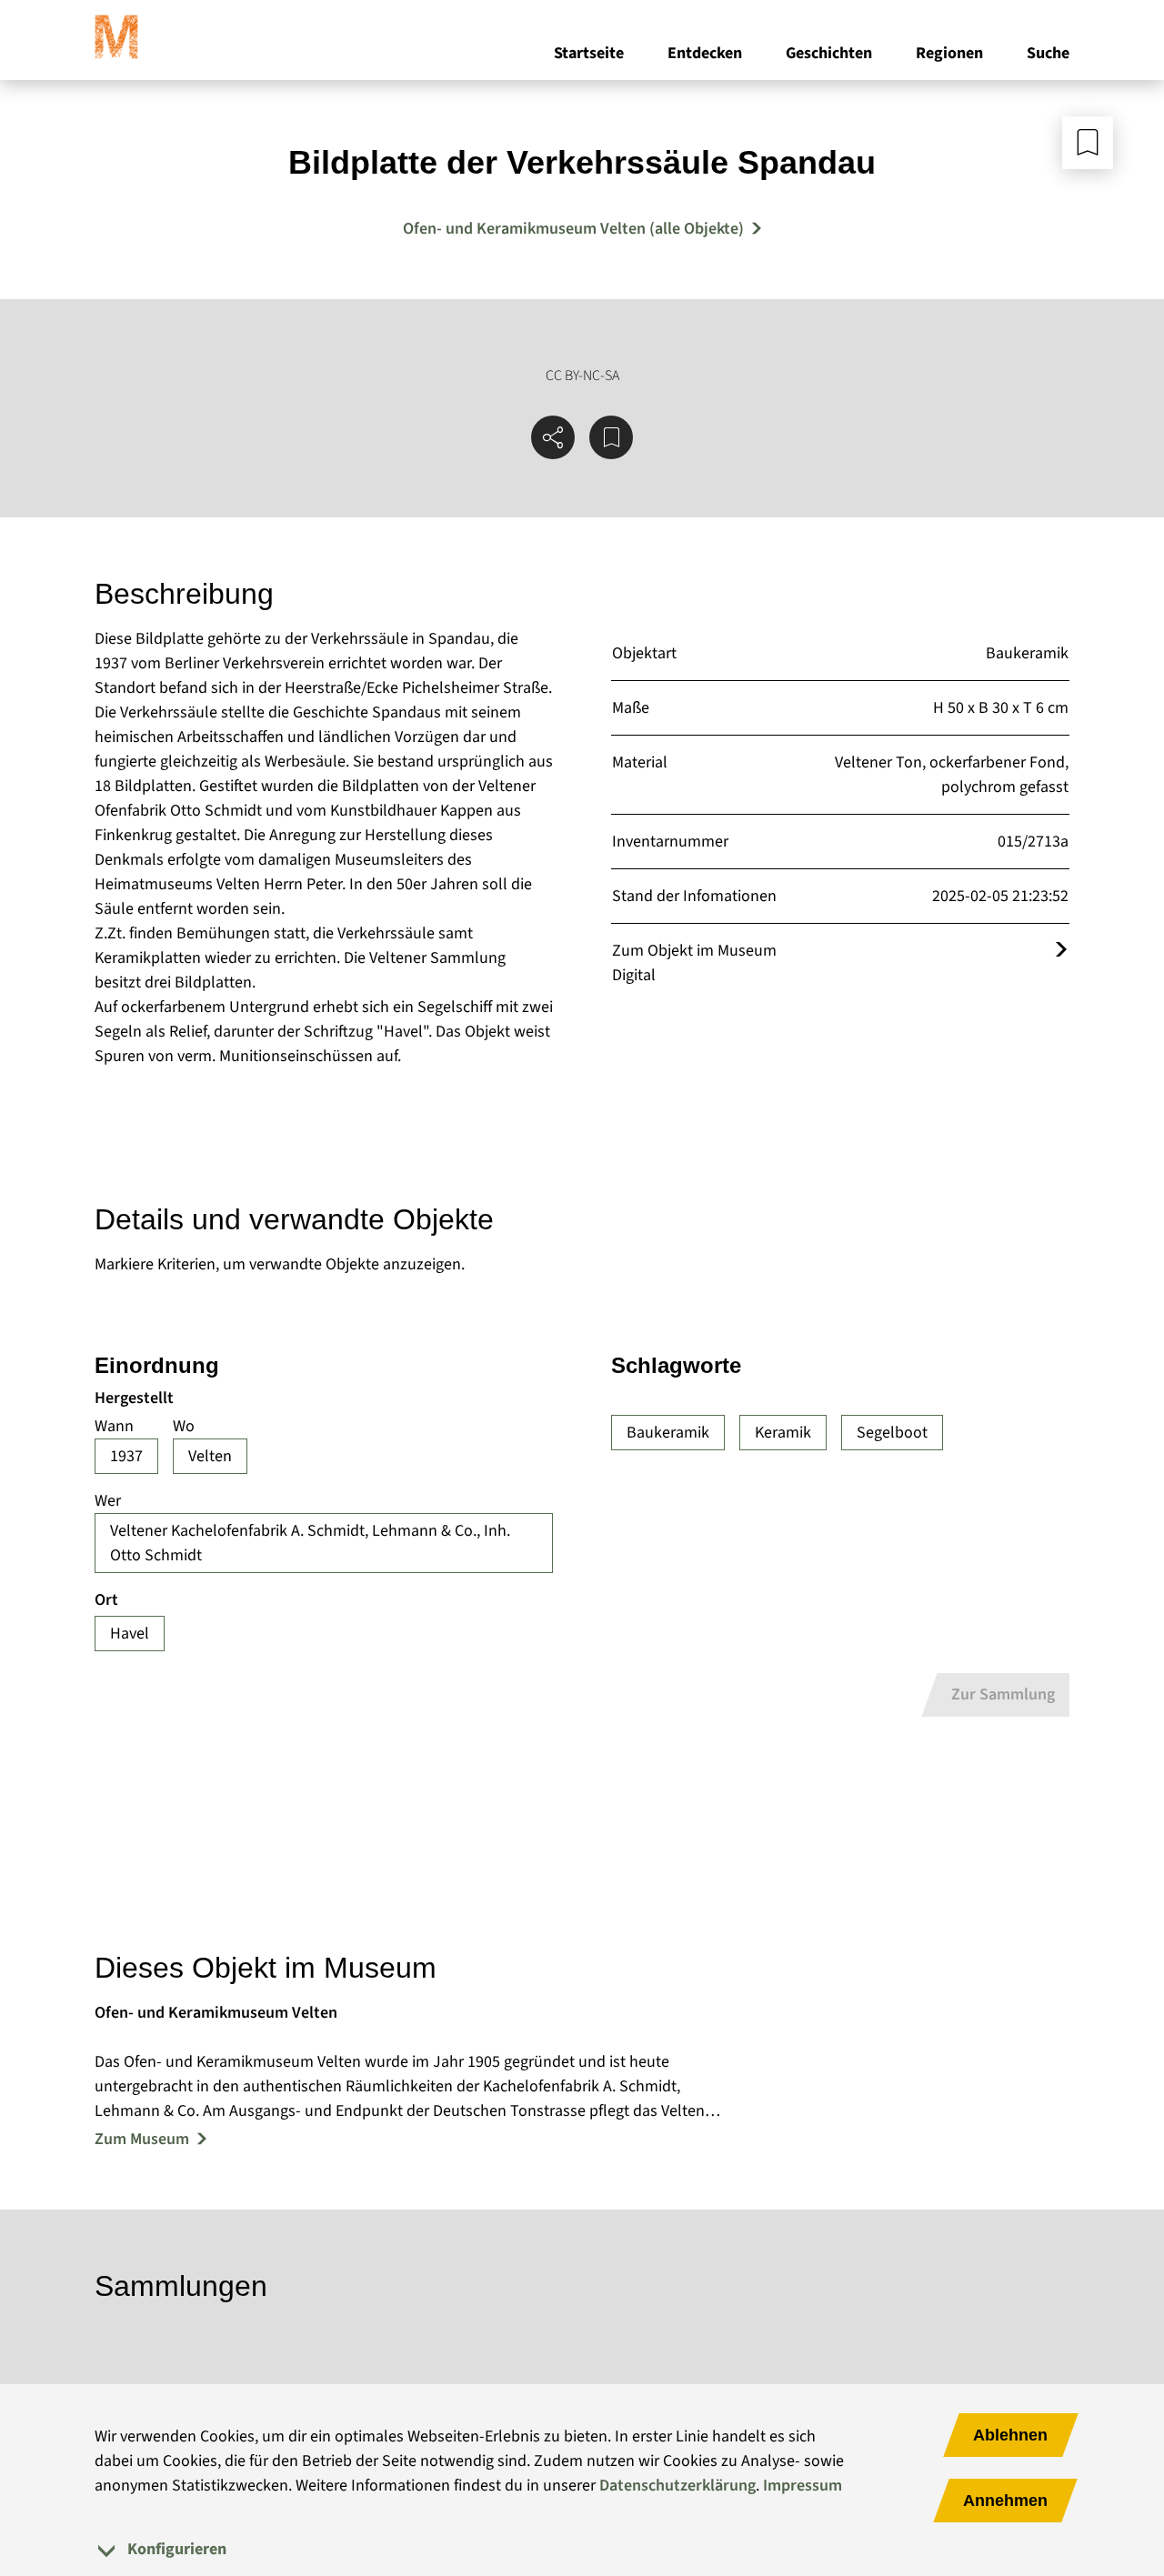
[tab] (582, 2549)
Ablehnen (1010, 2435)
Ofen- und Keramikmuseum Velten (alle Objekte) (573, 229)
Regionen (949, 53)
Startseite (589, 53)
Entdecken (705, 53)
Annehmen (1005, 2501)
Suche (1048, 53)
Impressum (803, 2486)
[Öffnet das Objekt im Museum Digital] (1061, 951)
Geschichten (829, 53)
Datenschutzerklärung (677, 2486)
